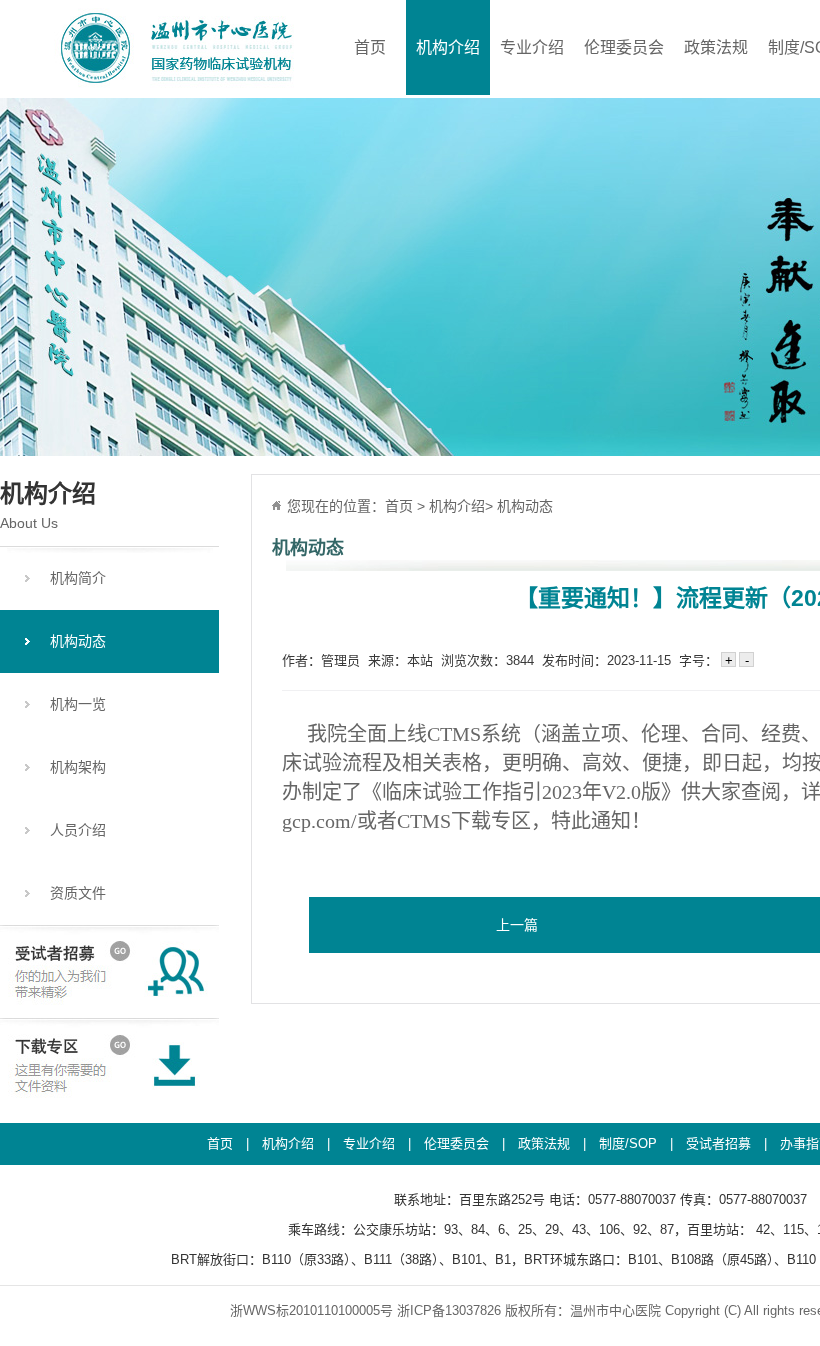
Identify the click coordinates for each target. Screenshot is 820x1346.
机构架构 (78, 767)
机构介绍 (448, 47)
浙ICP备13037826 (449, 1310)
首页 (370, 47)
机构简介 (78, 578)
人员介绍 (78, 830)
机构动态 (78, 641)
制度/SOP (628, 1143)
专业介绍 (532, 47)
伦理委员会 (624, 47)
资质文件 (78, 893)
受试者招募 (718, 1143)
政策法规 (716, 47)
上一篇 (517, 925)
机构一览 (78, 704)
